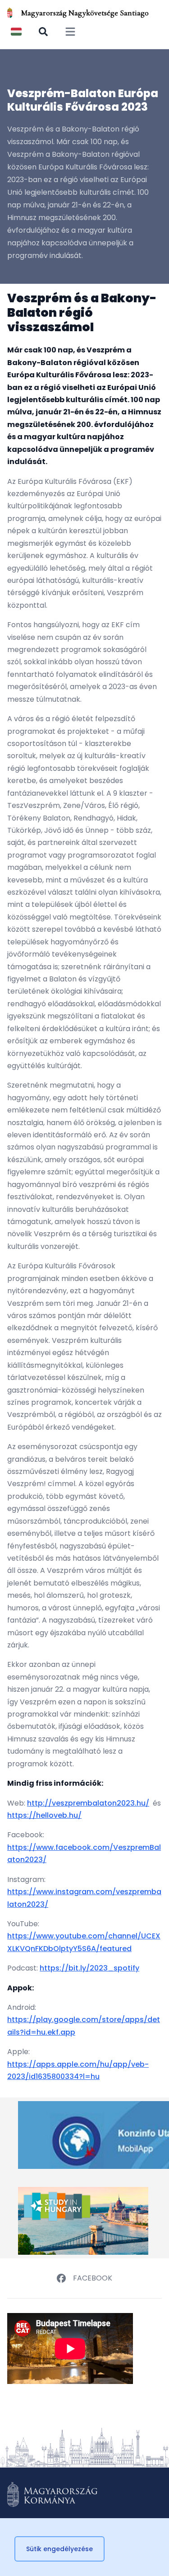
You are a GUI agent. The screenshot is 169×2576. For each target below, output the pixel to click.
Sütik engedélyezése (59, 2549)
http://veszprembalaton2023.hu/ (88, 1803)
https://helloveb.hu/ (44, 1815)
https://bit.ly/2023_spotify (89, 1968)
